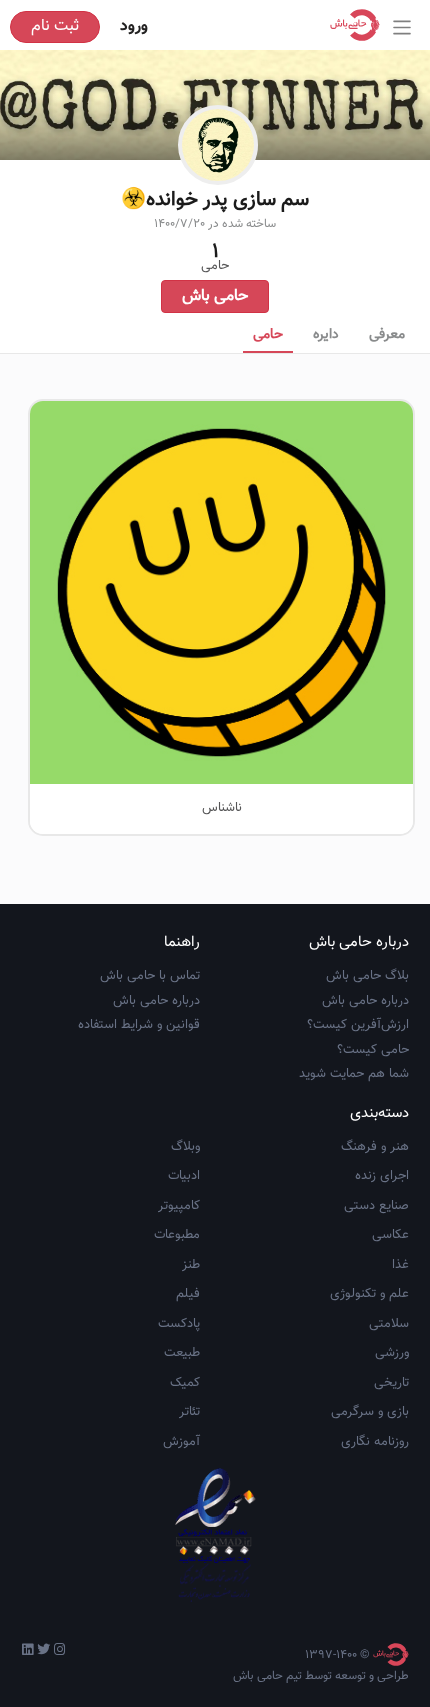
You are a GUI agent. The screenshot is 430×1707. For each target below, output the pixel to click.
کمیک (185, 1383)
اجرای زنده (382, 1176)
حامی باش (215, 296)
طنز (191, 1265)
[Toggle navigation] (402, 27)
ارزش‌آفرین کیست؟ (358, 1025)
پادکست (179, 1324)
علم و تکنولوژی (369, 1294)
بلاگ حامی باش (367, 976)
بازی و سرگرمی (370, 1412)
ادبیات (184, 1176)
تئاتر (189, 1412)
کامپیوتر (179, 1206)
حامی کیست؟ (373, 1050)
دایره (326, 335)
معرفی (387, 335)
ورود (134, 26)
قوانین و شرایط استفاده (139, 1025)
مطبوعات (177, 1235)
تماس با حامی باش (150, 976)
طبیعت (182, 1353)
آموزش (181, 1442)
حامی (268, 335)
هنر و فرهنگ (375, 1147)
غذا (400, 1265)
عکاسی (390, 1235)
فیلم (188, 1294)
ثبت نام (55, 26)
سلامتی (389, 1324)
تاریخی (391, 1383)
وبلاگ (185, 1147)
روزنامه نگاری (375, 1442)
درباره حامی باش (365, 1001)
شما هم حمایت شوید (354, 1074)
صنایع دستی (376, 1206)
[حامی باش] (360, 25)
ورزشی (392, 1353)
